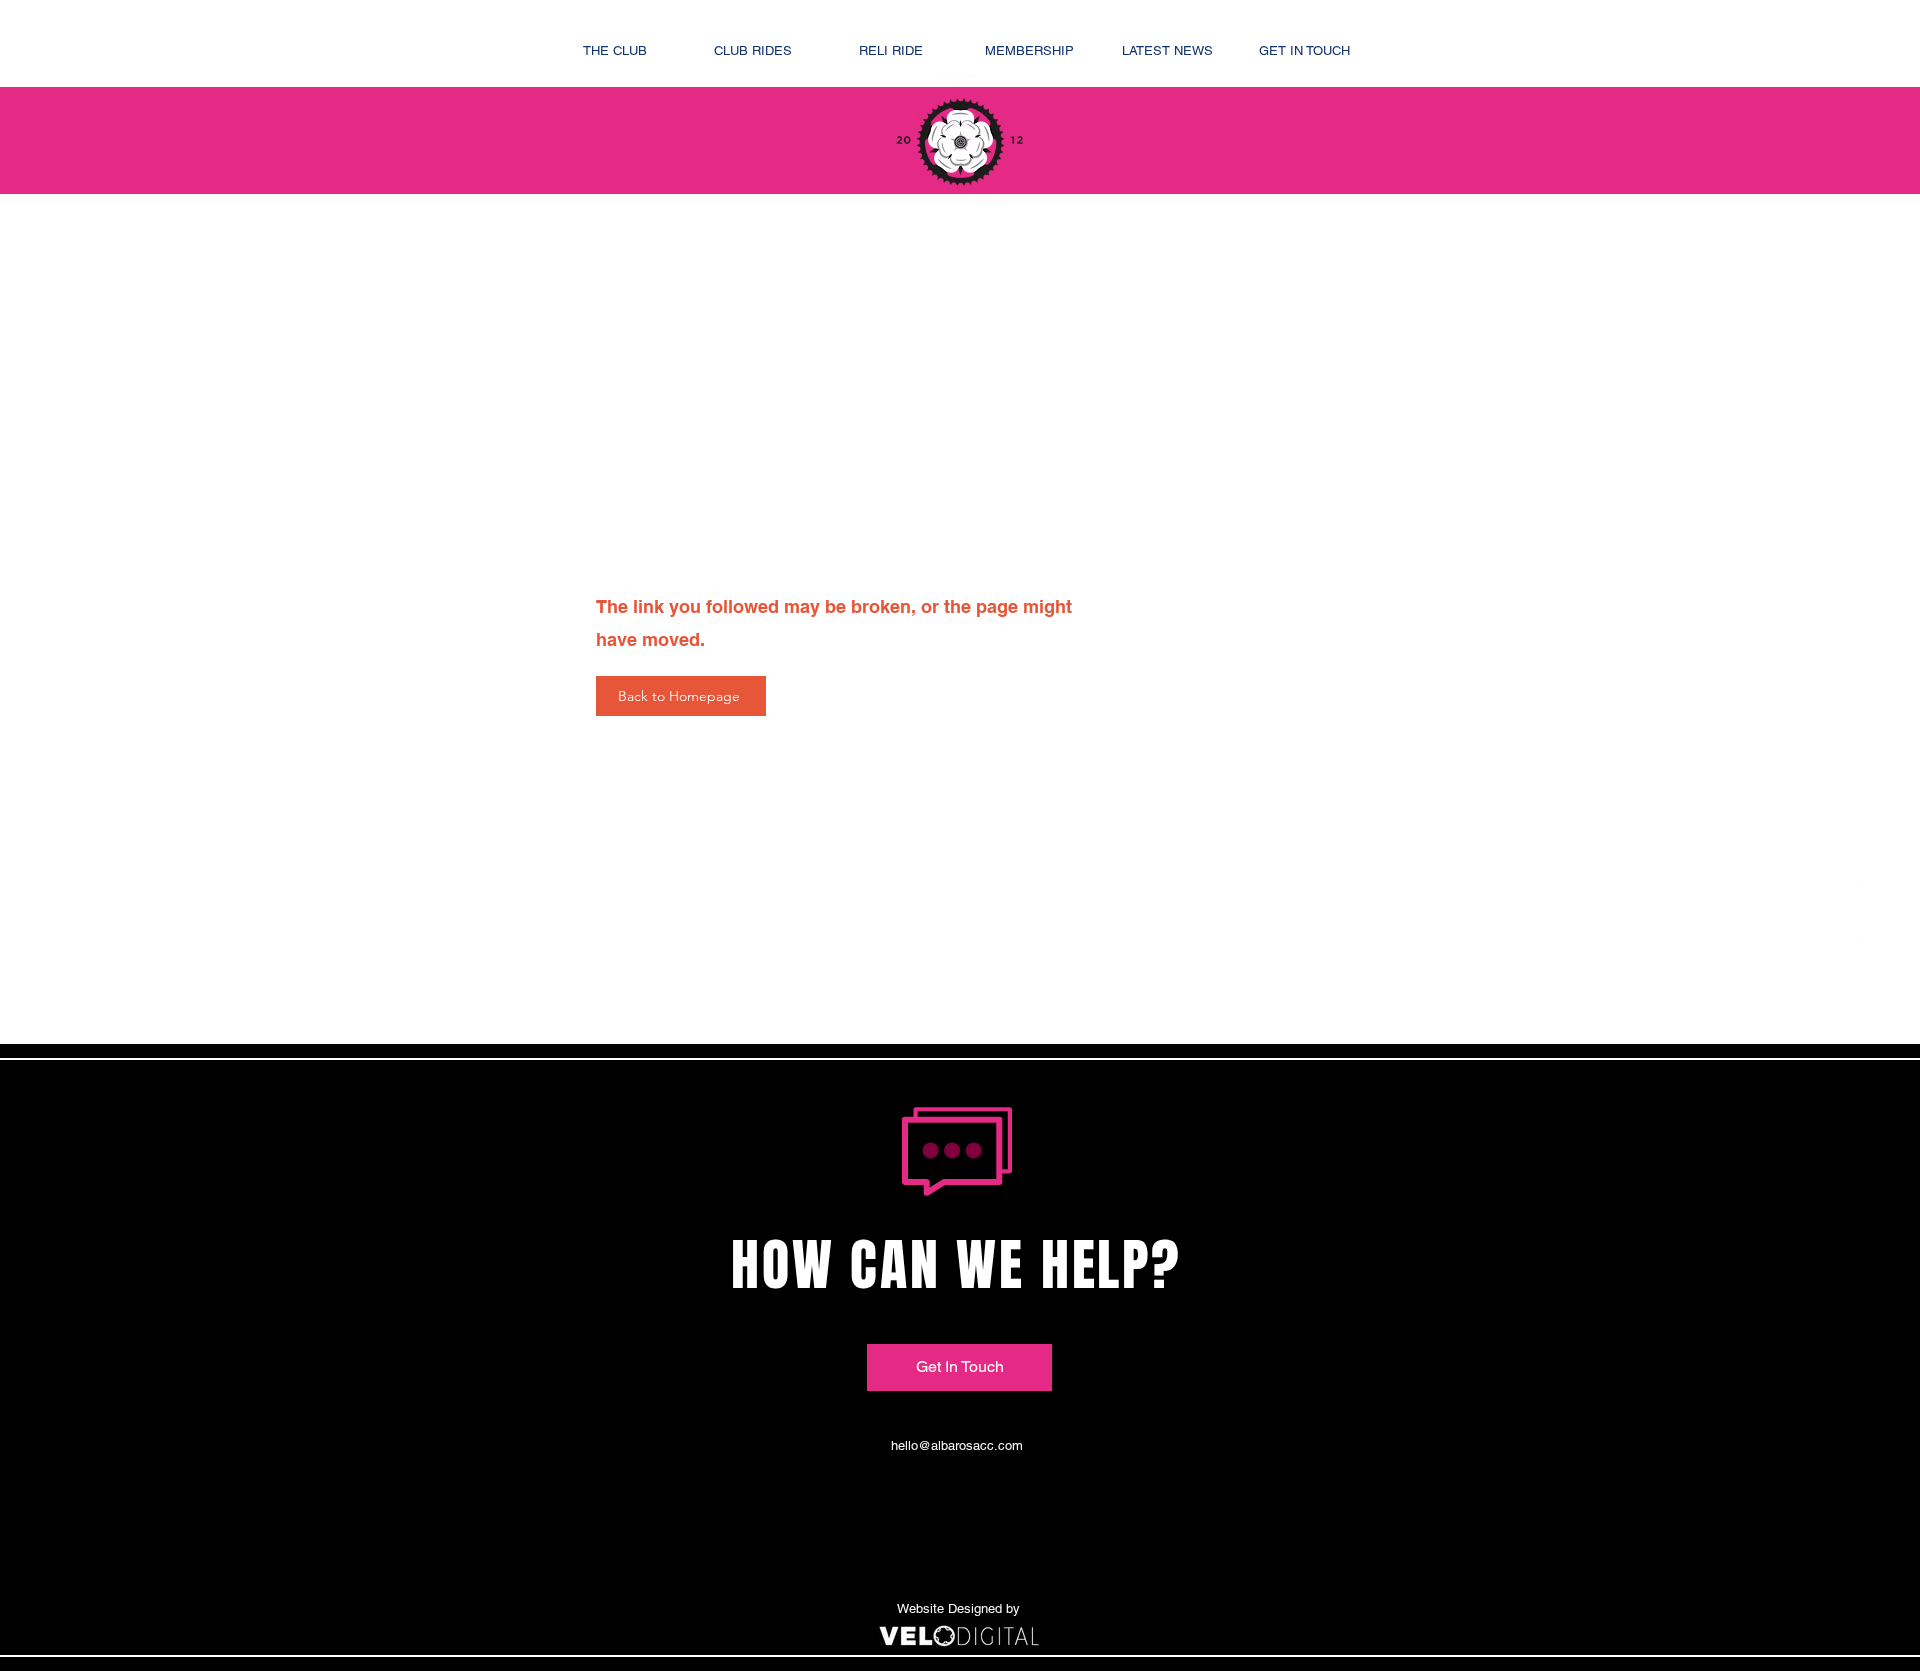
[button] (615, 50)
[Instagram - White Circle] (1875, 928)
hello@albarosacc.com (957, 1445)
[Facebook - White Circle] (1875, 871)
